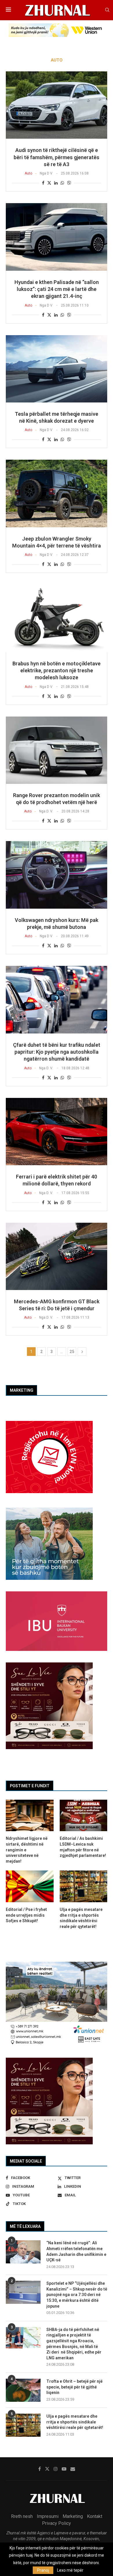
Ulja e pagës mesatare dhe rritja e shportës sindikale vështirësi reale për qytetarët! (75, 2422)
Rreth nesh (22, 2516)
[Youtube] (64, 2469)
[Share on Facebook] (43, 183)
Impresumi (48, 2516)
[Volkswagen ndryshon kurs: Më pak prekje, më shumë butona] (57, 875)
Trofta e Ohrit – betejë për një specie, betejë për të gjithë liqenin (74, 2387)
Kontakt (95, 2516)
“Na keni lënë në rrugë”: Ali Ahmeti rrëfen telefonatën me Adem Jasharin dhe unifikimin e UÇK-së (76, 2251)
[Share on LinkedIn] (56, 183)
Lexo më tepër (70, 2570)
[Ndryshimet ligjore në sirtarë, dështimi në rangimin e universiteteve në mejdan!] (30, 1816)
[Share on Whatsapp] (62, 183)
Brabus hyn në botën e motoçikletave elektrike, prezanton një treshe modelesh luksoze (57, 671)
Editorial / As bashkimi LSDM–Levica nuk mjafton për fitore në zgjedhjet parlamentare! (83, 1847)
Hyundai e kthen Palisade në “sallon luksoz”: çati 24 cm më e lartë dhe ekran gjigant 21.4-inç (57, 289)
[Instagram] (56, 2469)
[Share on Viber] (69, 183)
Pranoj (43, 2570)
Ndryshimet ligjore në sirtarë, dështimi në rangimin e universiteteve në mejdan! (27, 1850)
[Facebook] (40, 2469)
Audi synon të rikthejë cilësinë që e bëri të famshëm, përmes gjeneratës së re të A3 (57, 157)
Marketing (73, 2516)
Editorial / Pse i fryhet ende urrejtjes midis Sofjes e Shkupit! (26, 1915)
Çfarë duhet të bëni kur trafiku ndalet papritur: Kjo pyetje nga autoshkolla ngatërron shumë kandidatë (57, 1052)
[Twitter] (47, 2469)
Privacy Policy (57, 2523)
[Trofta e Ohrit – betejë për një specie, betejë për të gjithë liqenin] (23, 2390)
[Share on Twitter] (49, 183)
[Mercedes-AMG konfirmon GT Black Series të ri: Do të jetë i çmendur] (57, 1256)
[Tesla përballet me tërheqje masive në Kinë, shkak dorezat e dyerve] (57, 369)
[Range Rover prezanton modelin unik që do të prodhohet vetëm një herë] (57, 750)
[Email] (73, 2469)
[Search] (107, 10)
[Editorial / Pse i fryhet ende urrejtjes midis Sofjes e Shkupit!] (30, 1886)
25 (72, 1352)
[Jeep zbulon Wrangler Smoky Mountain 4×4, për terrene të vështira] (57, 493)
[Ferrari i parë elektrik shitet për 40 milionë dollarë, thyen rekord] (57, 1132)
